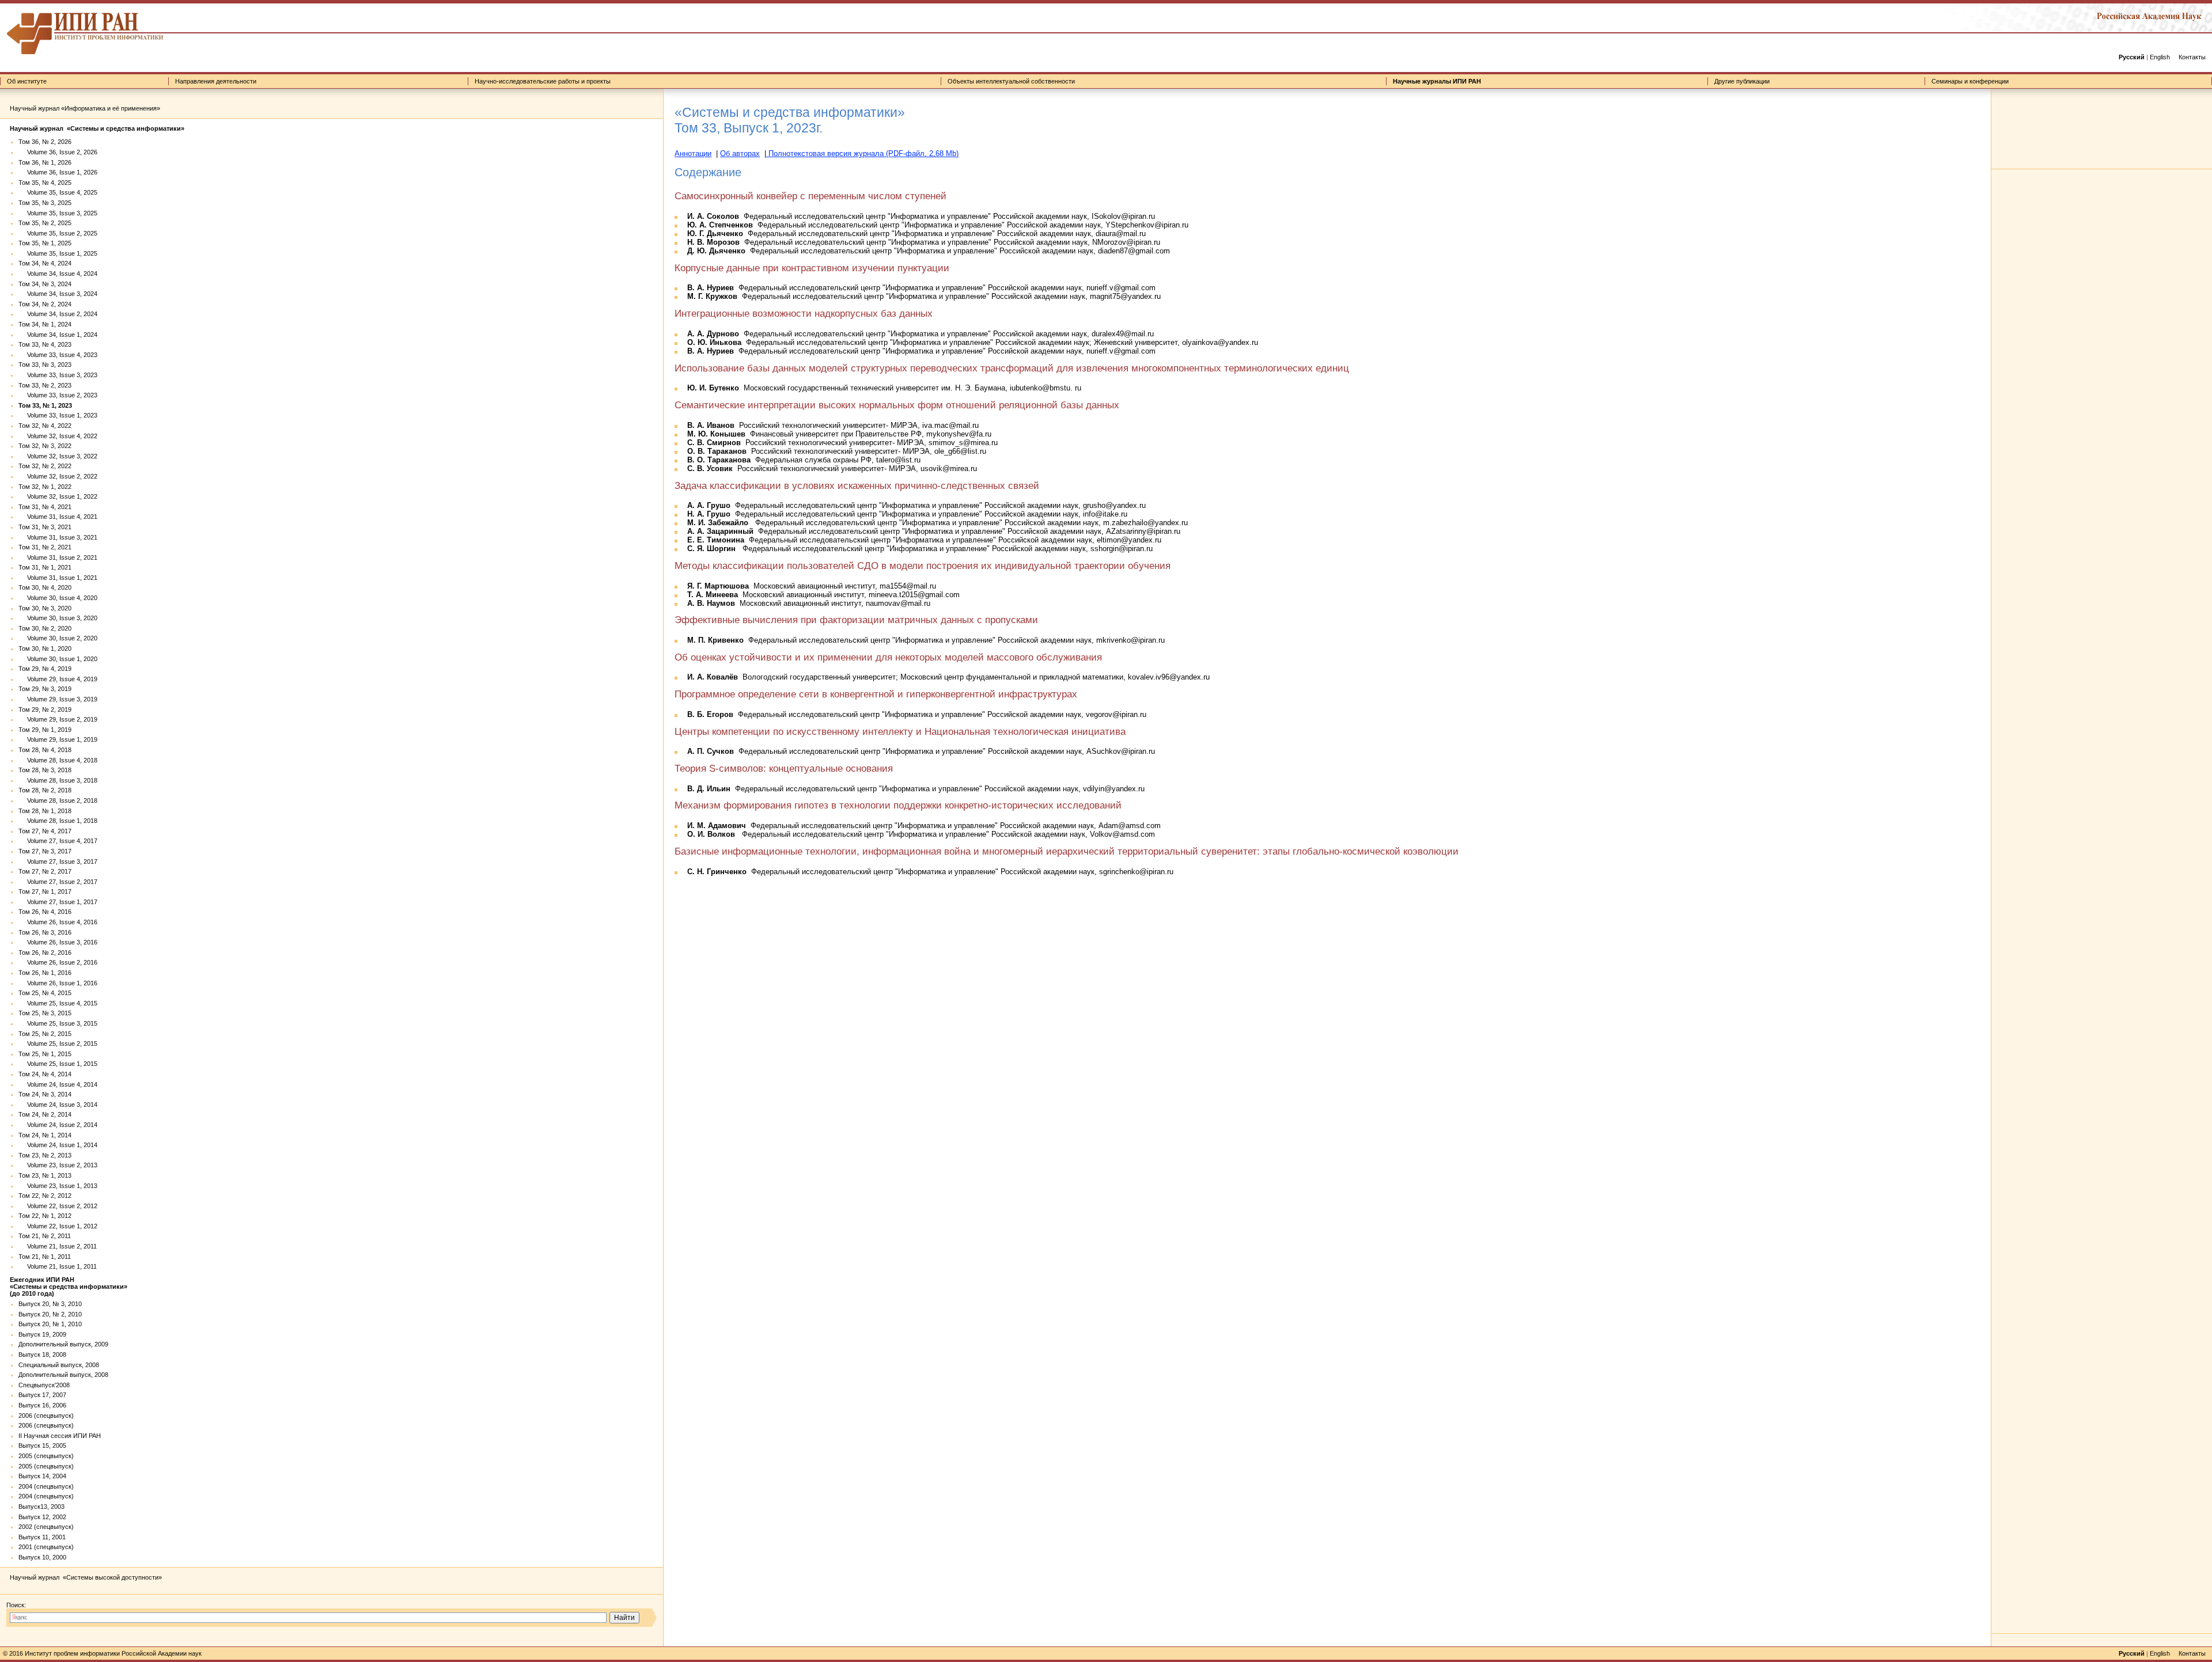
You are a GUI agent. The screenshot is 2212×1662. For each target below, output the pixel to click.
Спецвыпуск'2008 (44, 1385)
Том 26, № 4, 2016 (45, 912)
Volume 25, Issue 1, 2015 (58, 1064)
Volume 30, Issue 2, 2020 (58, 638)
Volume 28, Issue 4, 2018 (58, 760)
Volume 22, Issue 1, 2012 (58, 1226)
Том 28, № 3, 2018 (45, 770)
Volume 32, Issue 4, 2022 (58, 436)
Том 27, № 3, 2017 (45, 851)
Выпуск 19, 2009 (42, 1334)
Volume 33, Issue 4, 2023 (58, 355)
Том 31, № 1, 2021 (45, 567)
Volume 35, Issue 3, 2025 (58, 213)
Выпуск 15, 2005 (42, 1445)
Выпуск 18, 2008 (42, 1354)
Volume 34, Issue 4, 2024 (58, 274)
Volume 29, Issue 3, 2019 (58, 699)
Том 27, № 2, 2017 (45, 871)
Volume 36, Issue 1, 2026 (58, 172)
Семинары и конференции (1970, 81)
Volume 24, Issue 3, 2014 (58, 1105)
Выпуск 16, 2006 (42, 1405)
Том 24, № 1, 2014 (45, 1135)
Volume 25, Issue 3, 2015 (58, 1023)
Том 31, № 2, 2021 (45, 547)
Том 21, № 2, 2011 (45, 1236)
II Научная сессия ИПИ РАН (60, 1436)
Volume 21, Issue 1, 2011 (58, 1266)
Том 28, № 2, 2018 (45, 790)
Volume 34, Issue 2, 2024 (58, 314)
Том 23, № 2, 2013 (45, 1155)
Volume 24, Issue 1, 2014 (58, 1145)
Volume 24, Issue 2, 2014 (58, 1125)
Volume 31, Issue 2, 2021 (58, 557)
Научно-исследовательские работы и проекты (543, 81)
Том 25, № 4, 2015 (45, 993)
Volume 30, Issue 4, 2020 (58, 598)
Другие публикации (1742, 81)
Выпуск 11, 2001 (42, 1537)
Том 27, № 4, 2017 (45, 831)
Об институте (27, 81)
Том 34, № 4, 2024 (45, 263)
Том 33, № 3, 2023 (45, 365)
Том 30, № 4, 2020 (45, 587)
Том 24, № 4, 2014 (45, 1074)
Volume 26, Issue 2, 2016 (58, 962)
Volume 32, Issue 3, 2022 (58, 456)
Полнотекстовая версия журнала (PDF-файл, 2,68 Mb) (862, 153)
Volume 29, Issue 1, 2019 (58, 739)
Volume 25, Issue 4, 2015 (58, 1003)
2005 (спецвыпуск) (46, 1456)
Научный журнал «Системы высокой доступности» (86, 1577)
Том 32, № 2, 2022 (45, 466)
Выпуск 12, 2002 (42, 1517)
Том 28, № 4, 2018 (45, 750)
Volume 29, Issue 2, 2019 (58, 719)
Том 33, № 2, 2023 (45, 385)
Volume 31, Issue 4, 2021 (58, 517)
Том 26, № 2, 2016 (45, 953)
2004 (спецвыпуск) (46, 1486)
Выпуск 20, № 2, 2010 (50, 1314)
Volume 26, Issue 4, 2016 (58, 922)
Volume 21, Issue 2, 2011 (58, 1246)
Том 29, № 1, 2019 (45, 730)
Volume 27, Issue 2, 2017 (58, 882)
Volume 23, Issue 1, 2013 (58, 1186)
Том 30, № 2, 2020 (45, 628)
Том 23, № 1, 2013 (45, 1175)
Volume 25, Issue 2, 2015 (58, 1044)
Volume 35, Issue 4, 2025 (58, 192)
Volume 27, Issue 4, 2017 (58, 841)
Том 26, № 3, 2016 (45, 932)
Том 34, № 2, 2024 (45, 304)
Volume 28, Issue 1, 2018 (58, 821)
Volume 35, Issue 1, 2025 (58, 253)
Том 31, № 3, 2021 (45, 527)
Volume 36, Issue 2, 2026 (58, 152)
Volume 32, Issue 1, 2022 (58, 496)
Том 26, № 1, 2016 (45, 973)
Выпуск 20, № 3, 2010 (50, 1304)
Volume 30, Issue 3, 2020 (58, 618)
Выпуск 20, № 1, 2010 (50, 1324)
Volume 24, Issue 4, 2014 (58, 1084)
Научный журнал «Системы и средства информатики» (97, 128)
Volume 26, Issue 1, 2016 (58, 983)
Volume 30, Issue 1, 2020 (58, 659)
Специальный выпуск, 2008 (59, 1365)
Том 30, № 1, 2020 (45, 648)
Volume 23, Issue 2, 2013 (58, 1165)
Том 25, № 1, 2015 (45, 1054)
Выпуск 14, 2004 (42, 1476)
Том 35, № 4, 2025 (45, 183)
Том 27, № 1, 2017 (45, 891)
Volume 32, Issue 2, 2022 (58, 476)
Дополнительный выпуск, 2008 (63, 1375)
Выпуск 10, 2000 (42, 1557)
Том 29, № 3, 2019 (45, 689)
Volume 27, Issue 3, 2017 (58, 862)
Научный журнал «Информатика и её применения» (85, 108)
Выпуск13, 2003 (41, 1507)
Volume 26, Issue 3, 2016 (58, 942)
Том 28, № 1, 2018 (45, 811)
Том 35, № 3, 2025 (45, 203)
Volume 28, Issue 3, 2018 (58, 780)
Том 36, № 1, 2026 (45, 162)
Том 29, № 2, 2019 (45, 709)
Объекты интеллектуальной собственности (1011, 81)
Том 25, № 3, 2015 (45, 1013)
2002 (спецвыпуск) (46, 1527)
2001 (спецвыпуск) (46, 1547)
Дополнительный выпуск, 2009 (63, 1344)
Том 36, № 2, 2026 (45, 142)
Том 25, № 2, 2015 (45, 1034)
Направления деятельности (216, 81)
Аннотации (693, 153)
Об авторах (740, 153)
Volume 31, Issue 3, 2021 (58, 537)
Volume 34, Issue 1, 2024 (58, 335)
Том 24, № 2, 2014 (45, 1114)
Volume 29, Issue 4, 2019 (58, 679)
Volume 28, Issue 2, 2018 (58, 800)
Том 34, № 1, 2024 (45, 324)
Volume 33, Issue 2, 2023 (58, 395)
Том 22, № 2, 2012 (45, 1196)
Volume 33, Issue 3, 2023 (58, 375)
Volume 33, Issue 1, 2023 (58, 415)
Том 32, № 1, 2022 (45, 487)
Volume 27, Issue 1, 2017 (58, 902)
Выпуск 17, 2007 (42, 1395)
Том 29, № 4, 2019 (45, 669)
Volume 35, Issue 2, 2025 (58, 233)
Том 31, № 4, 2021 (45, 507)
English (2160, 57)
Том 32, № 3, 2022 (45, 446)
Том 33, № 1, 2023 (45, 405)
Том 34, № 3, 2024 (45, 284)
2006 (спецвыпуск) (46, 1416)
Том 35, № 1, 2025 (45, 243)
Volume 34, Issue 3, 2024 (58, 294)
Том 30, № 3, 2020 (45, 608)
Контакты (2192, 57)
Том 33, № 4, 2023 (45, 344)
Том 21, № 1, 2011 (45, 1257)
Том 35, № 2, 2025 (45, 223)
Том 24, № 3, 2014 (45, 1094)
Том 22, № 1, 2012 (45, 1216)
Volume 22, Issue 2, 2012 (58, 1206)
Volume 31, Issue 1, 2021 (58, 578)
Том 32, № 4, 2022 (45, 426)
